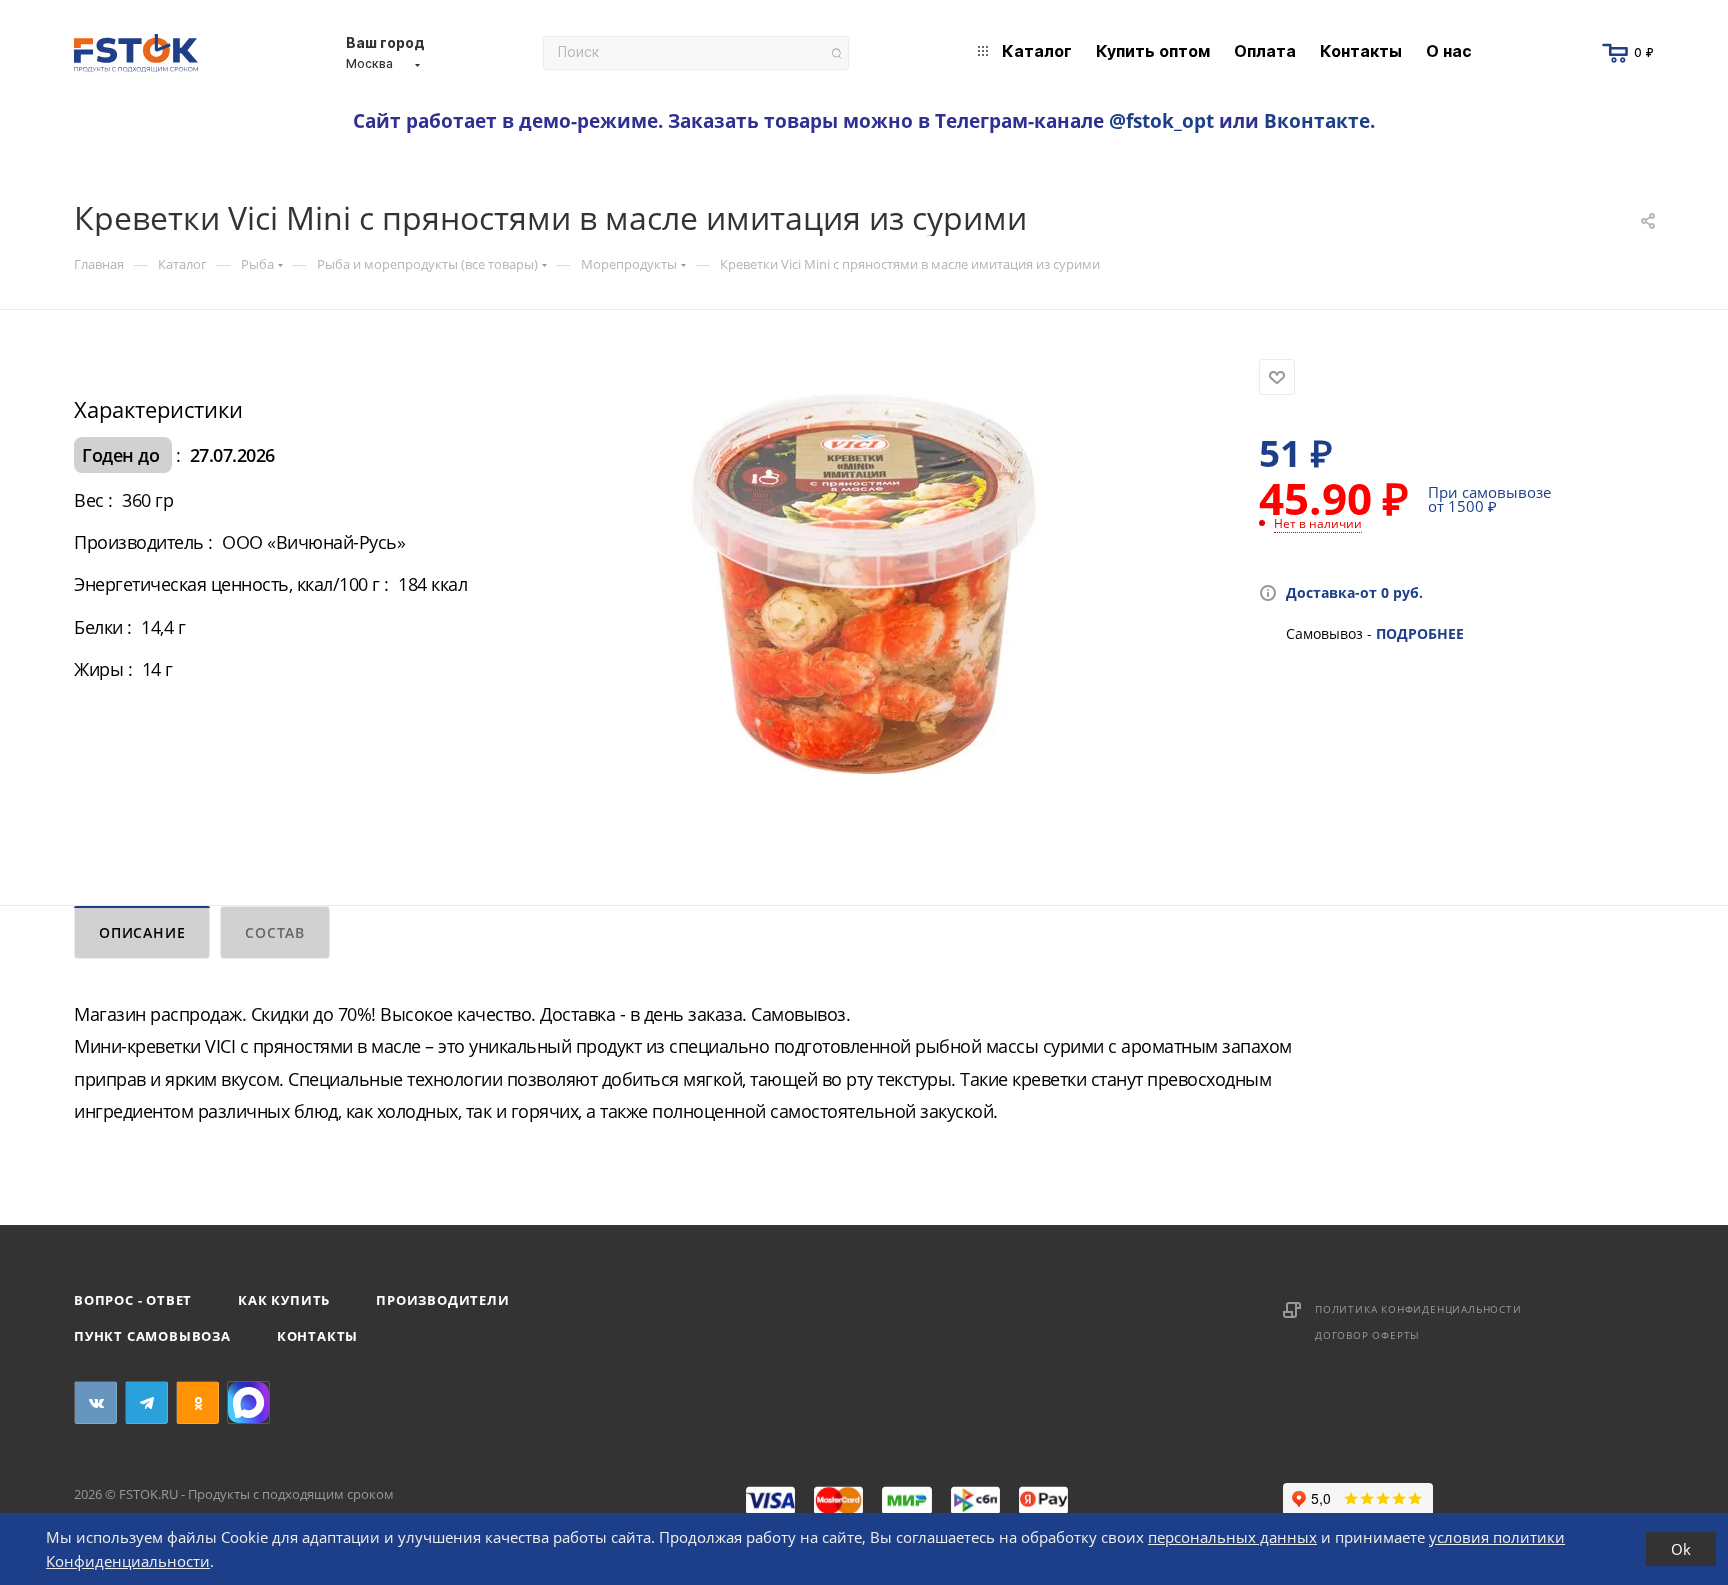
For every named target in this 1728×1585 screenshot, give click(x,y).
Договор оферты (1367, 1335)
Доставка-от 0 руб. (1354, 592)
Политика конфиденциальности (1418, 1309)
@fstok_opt (1161, 120)
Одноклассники (197, 1402)
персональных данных (1232, 1537)
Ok (1681, 1549)
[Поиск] (836, 53)
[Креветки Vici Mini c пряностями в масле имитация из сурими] (864, 584)
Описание (142, 932)
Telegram (146, 1402)
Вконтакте (1317, 120)
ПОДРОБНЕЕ (1420, 633)
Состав (275, 932)
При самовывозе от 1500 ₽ (1489, 499)
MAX (248, 1402)
